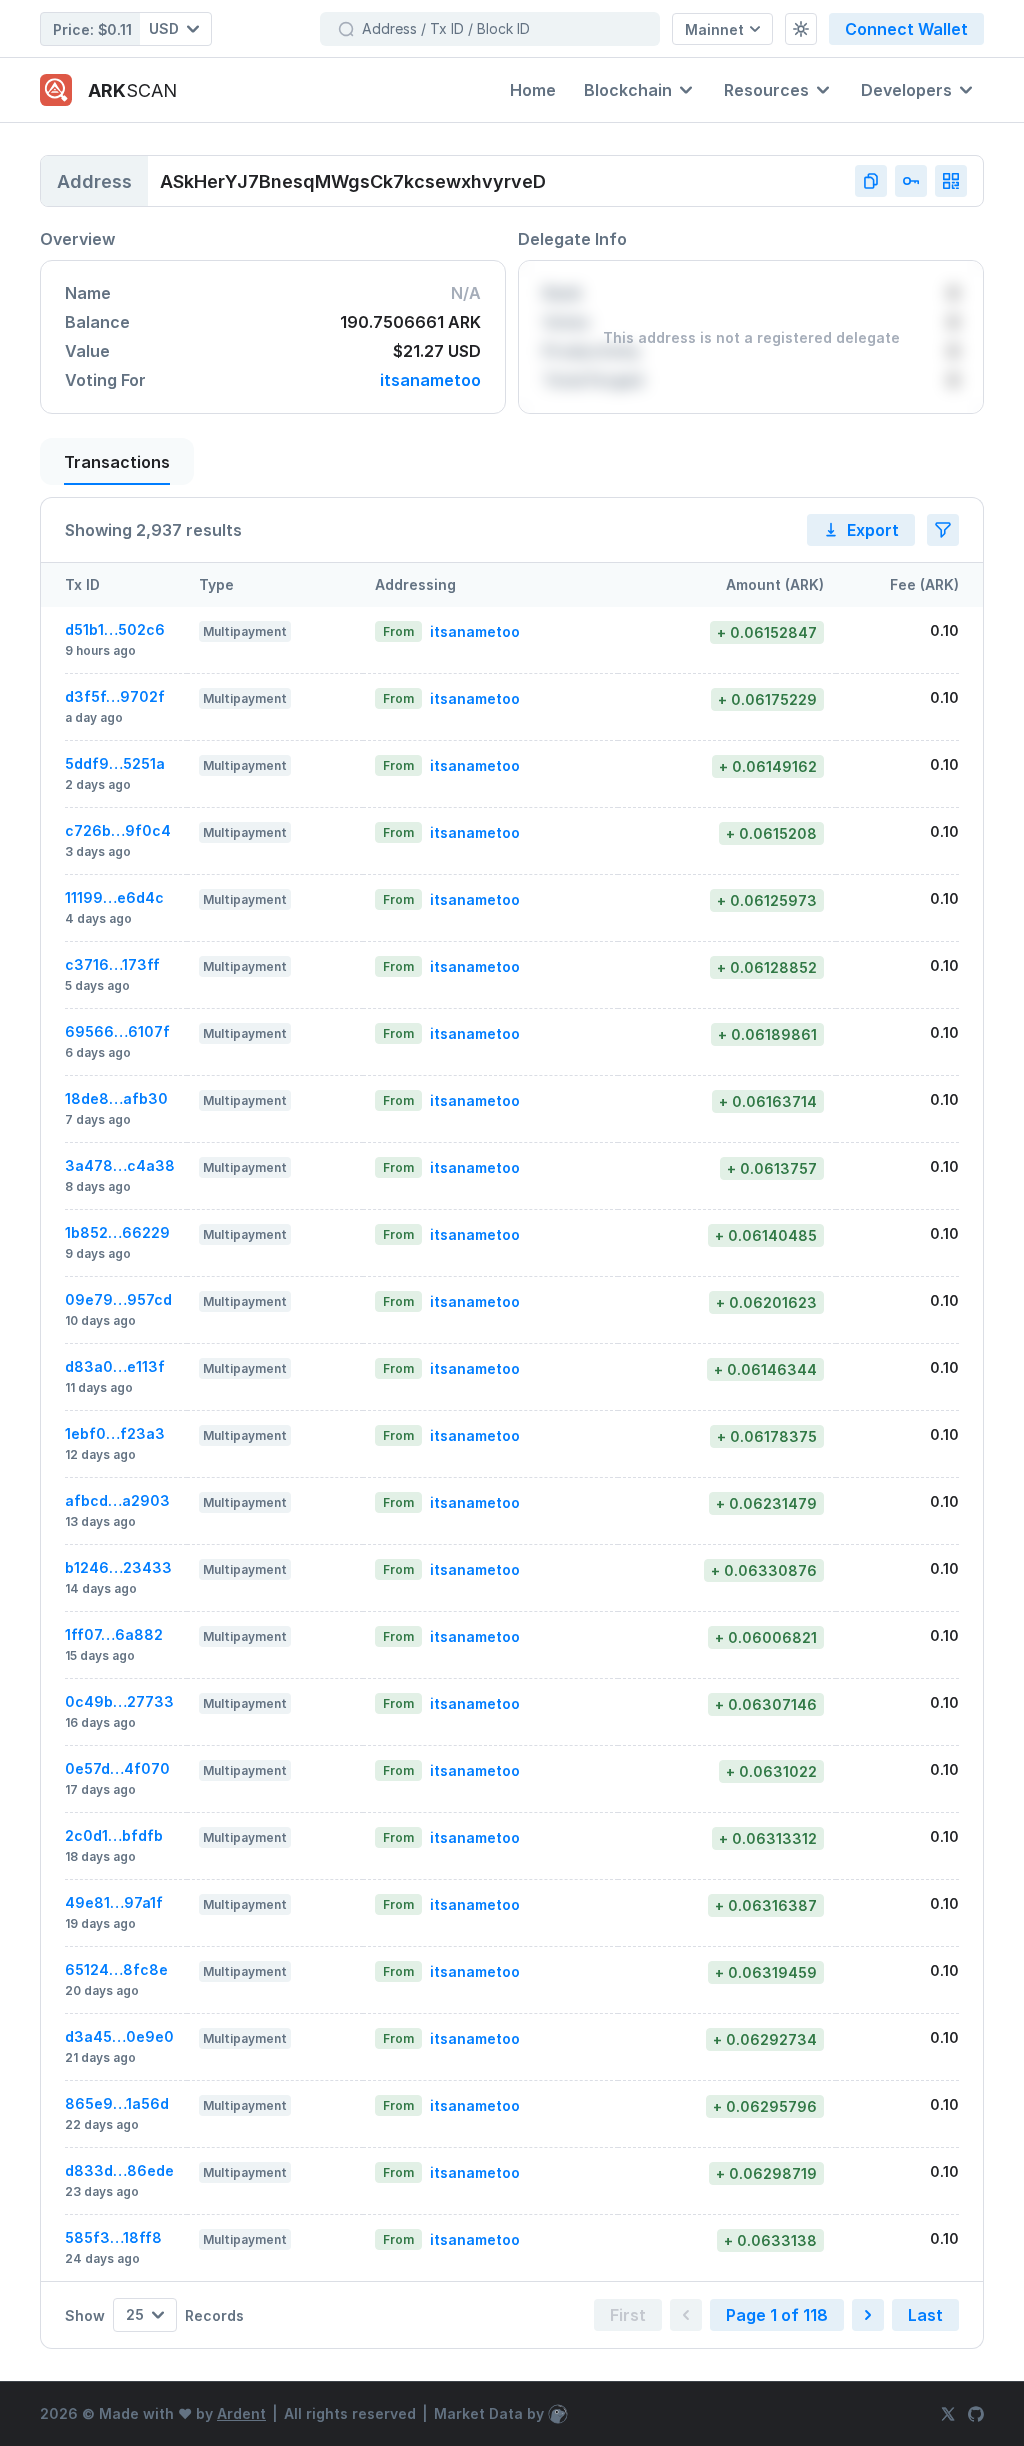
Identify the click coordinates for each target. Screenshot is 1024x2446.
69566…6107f (117, 1031)
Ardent (241, 2413)
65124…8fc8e (116, 1969)
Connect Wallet (906, 29)
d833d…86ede (119, 2170)
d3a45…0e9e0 (119, 2036)
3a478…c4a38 (120, 1165)
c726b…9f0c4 (118, 830)
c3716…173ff (112, 964)
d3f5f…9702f (115, 696)
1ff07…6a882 (114, 1634)
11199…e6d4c (114, 897)
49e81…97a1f (114, 1902)
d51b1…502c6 (115, 629)
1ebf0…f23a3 (115, 1433)
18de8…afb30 (116, 1098)
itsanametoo (430, 380)
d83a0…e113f (115, 1366)
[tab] (117, 461)
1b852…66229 (117, 1232)
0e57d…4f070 (117, 1768)
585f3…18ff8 (113, 2237)
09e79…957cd (118, 1299)
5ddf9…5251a (115, 763)
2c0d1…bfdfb (114, 1835)
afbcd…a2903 (117, 1500)
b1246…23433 (118, 1567)
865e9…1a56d (117, 2103)
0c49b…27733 (119, 1701)
